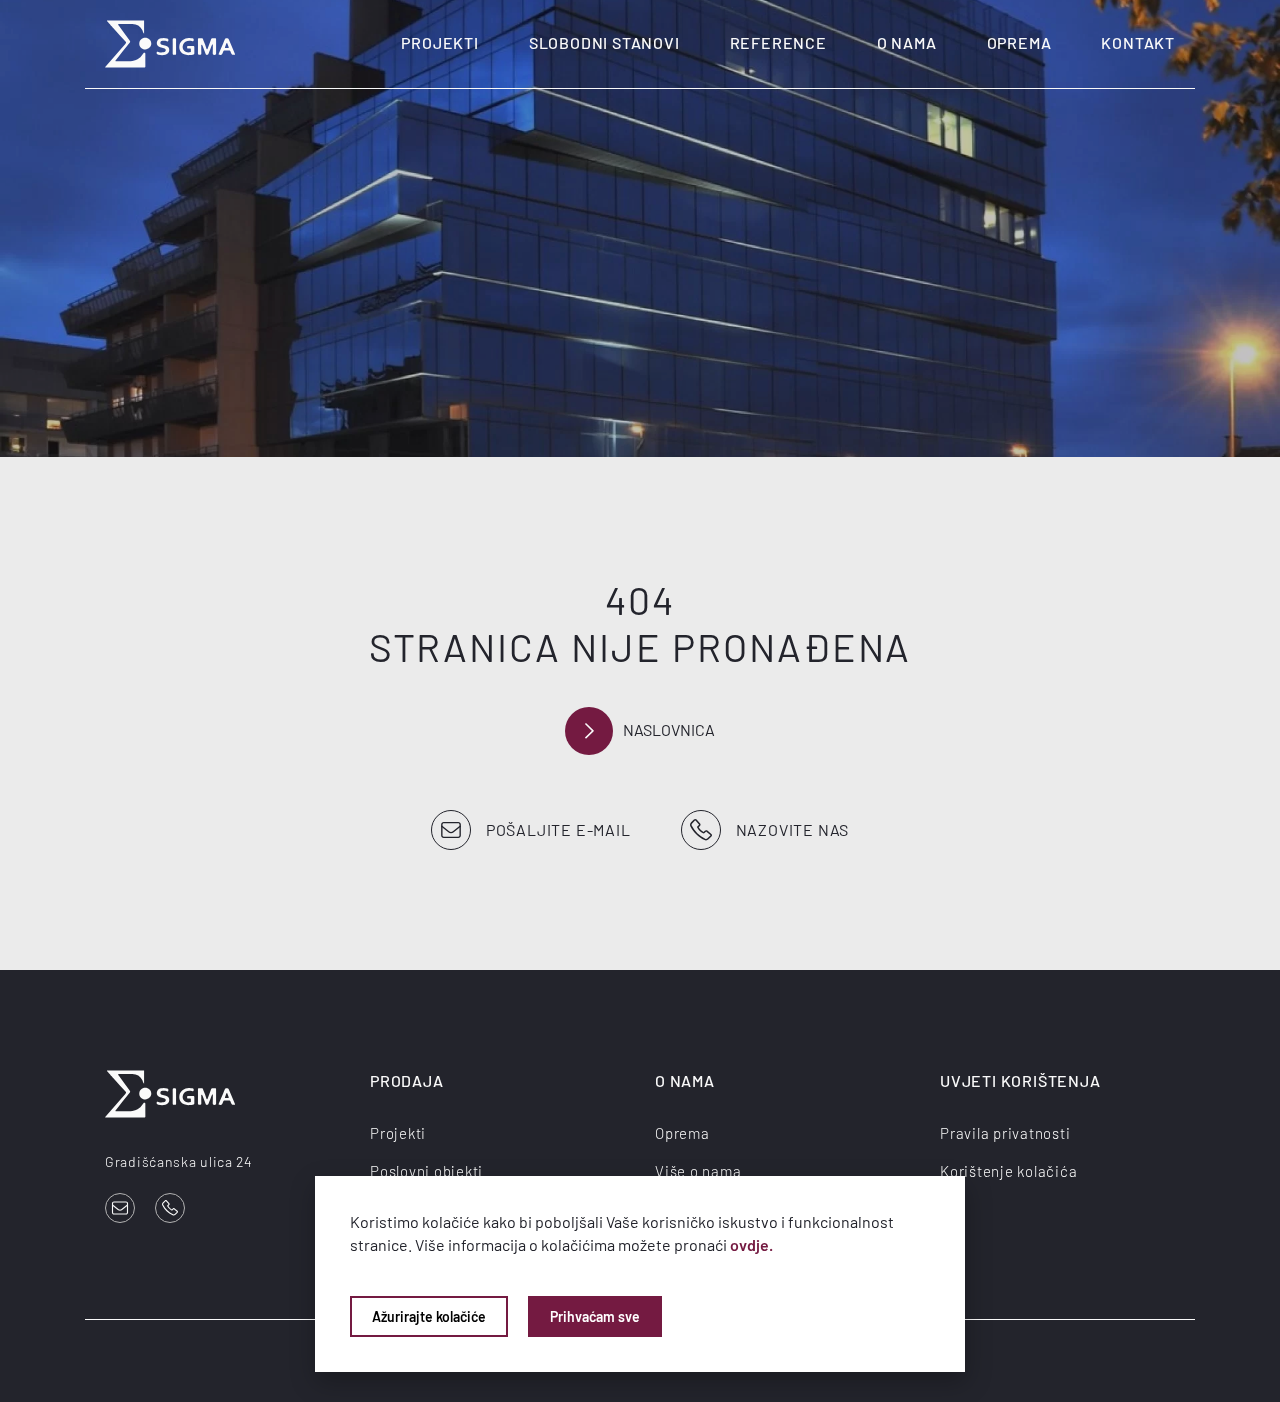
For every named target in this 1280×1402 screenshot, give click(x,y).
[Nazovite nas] (170, 1208)
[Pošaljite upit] (120, 1208)
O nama (907, 42)
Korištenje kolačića (1008, 1171)
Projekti (439, 42)
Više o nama (698, 1171)
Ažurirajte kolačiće (429, 1316)
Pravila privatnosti (1005, 1133)
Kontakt (1138, 42)
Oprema (1019, 42)
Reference (778, 42)
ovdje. (751, 1244)
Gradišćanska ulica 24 (179, 1161)
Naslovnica (669, 729)
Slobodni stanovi (604, 42)
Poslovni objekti (426, 1171)
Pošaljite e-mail (558, 829)
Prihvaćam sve (595, 1316)
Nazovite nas (793, 829)
